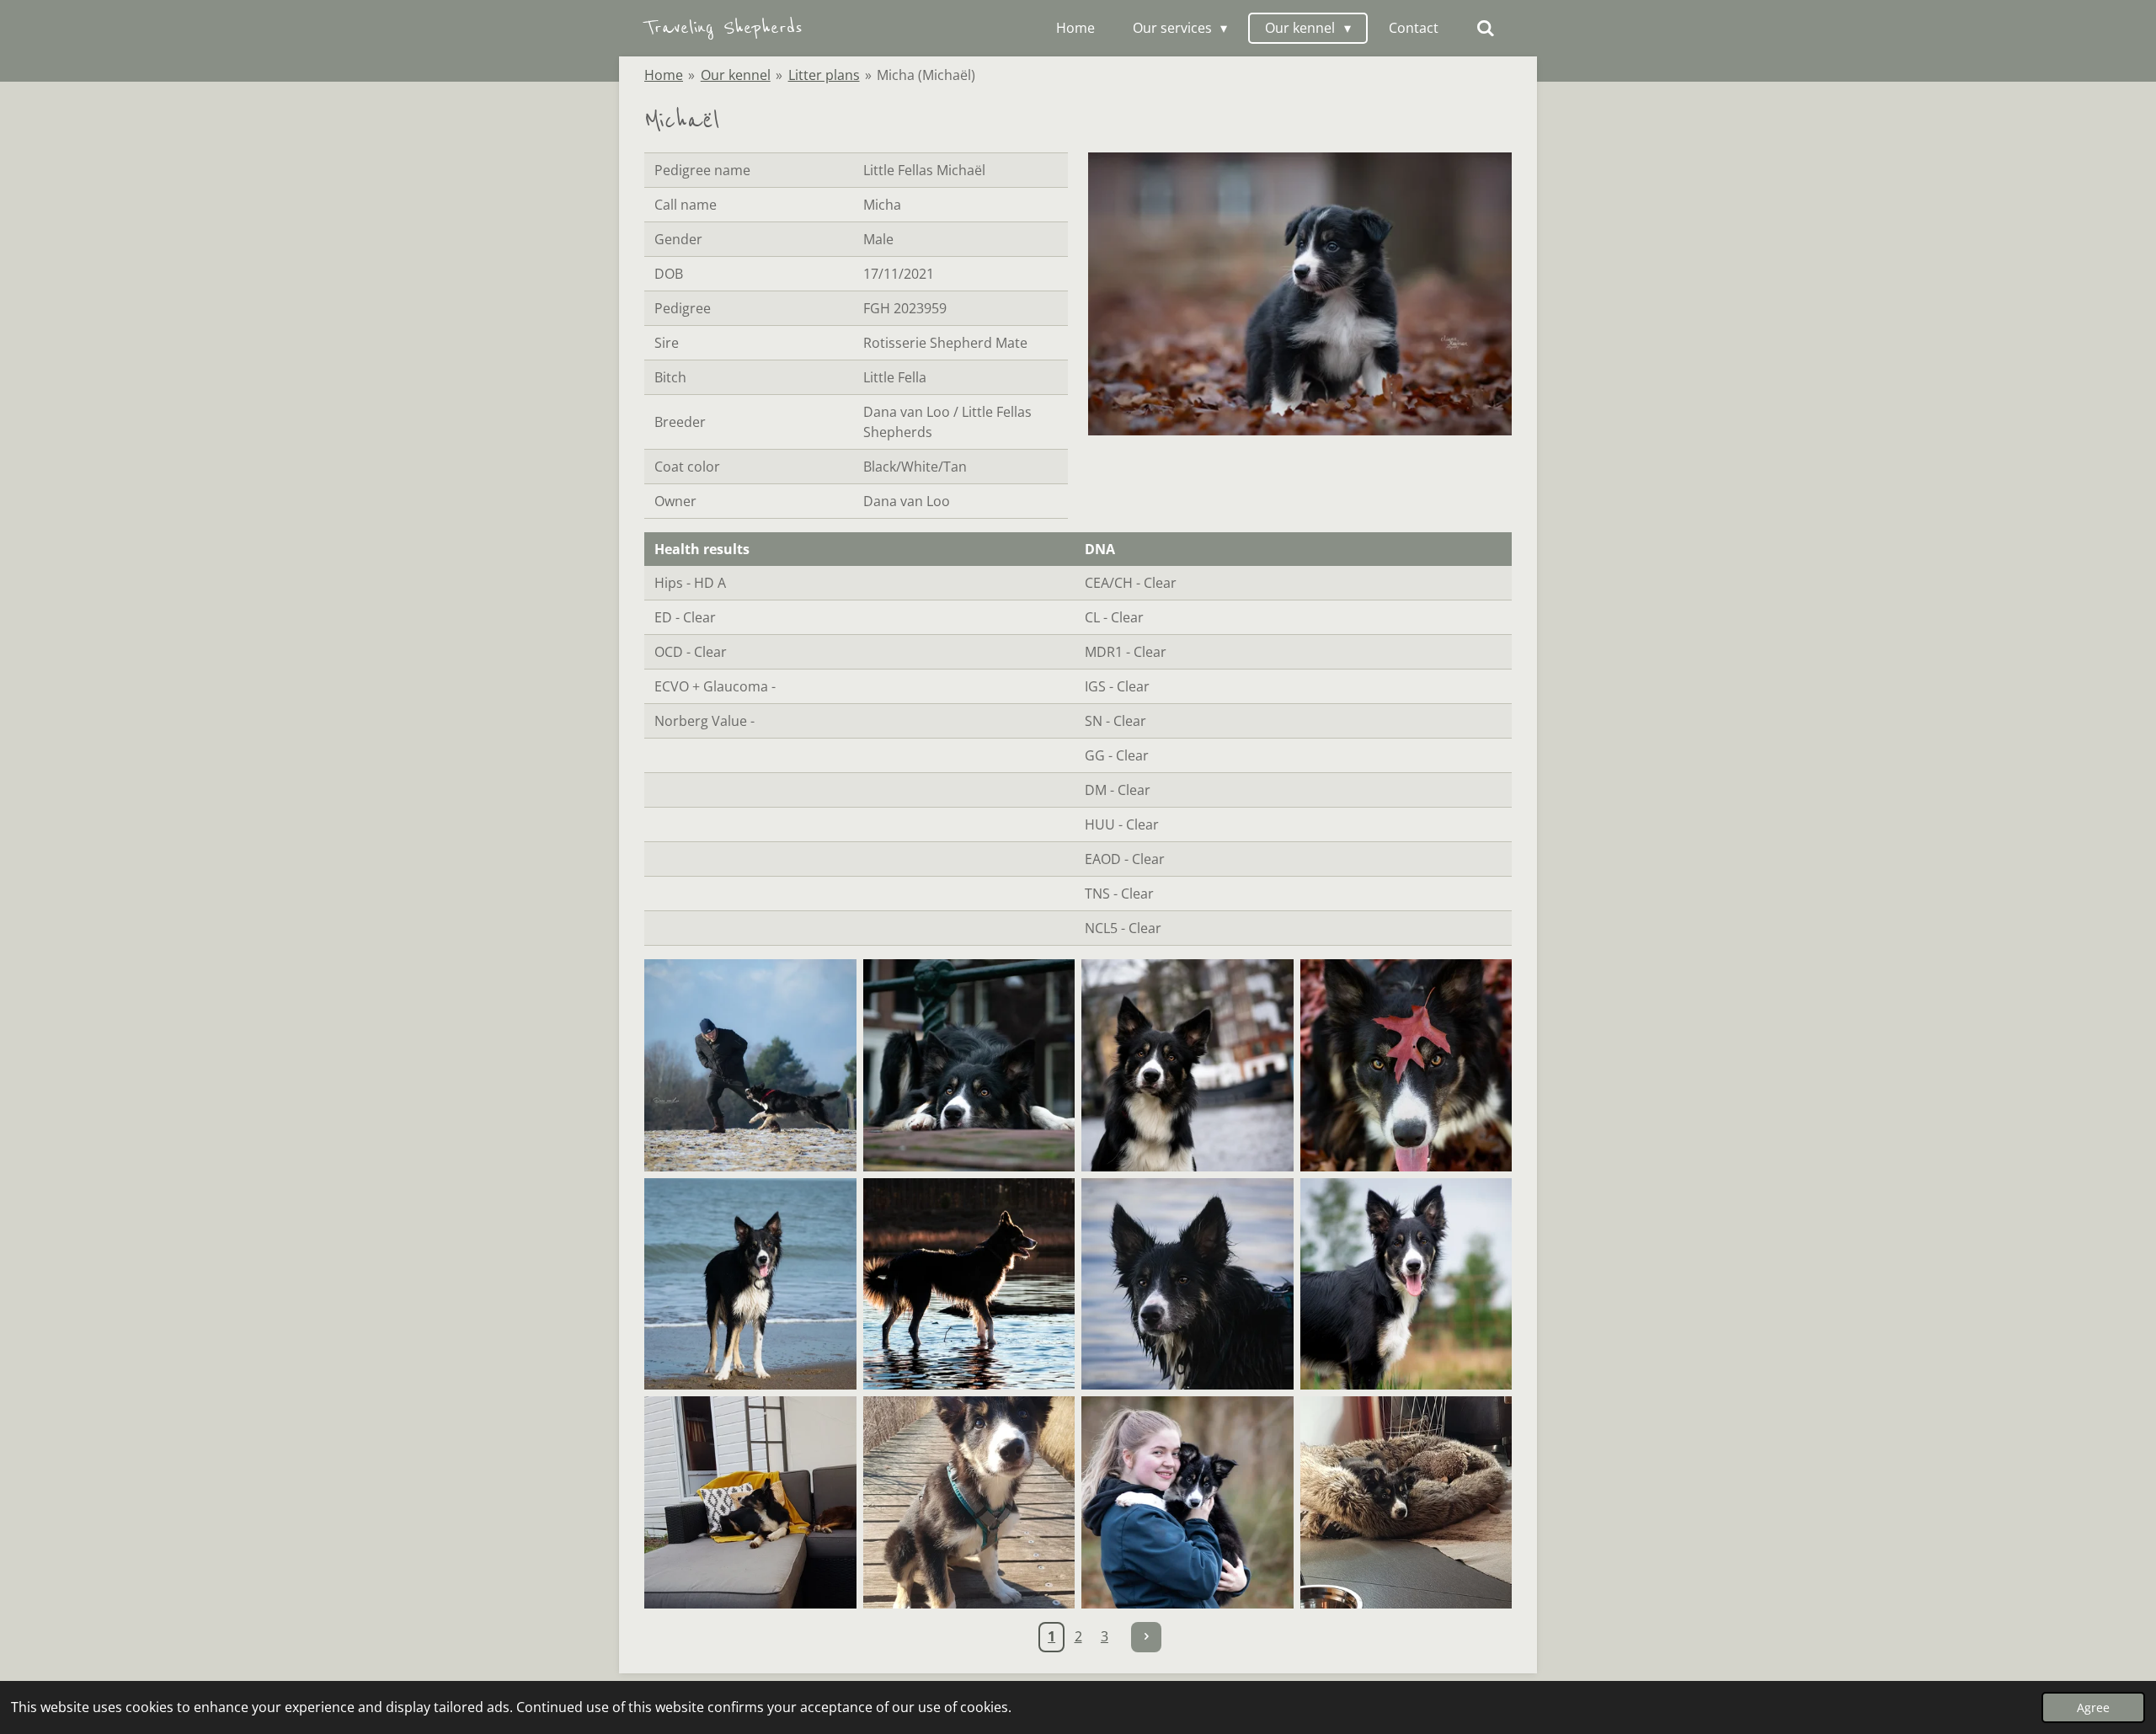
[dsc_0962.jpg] (969, 1284)
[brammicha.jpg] (750, 1065)
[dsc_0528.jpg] (750, 1284)
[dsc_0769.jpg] (1406, 1065)
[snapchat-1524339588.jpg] (750, 1502)
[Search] (1486, 28)
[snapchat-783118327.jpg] (969, 1502)
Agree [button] (2093, 1707)
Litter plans (824, 75)
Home (664, 75)
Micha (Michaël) (926, 75)
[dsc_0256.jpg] (1187, 1065)
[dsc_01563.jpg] (969, 1065)
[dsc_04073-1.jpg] (1187, 1284)
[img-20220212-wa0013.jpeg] (1406, 1502)
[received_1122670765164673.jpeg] (1187, 1502)
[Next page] (1146, 1637)
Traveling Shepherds (723, 27)
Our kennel (736, 75)
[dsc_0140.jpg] (1406, 1284)
